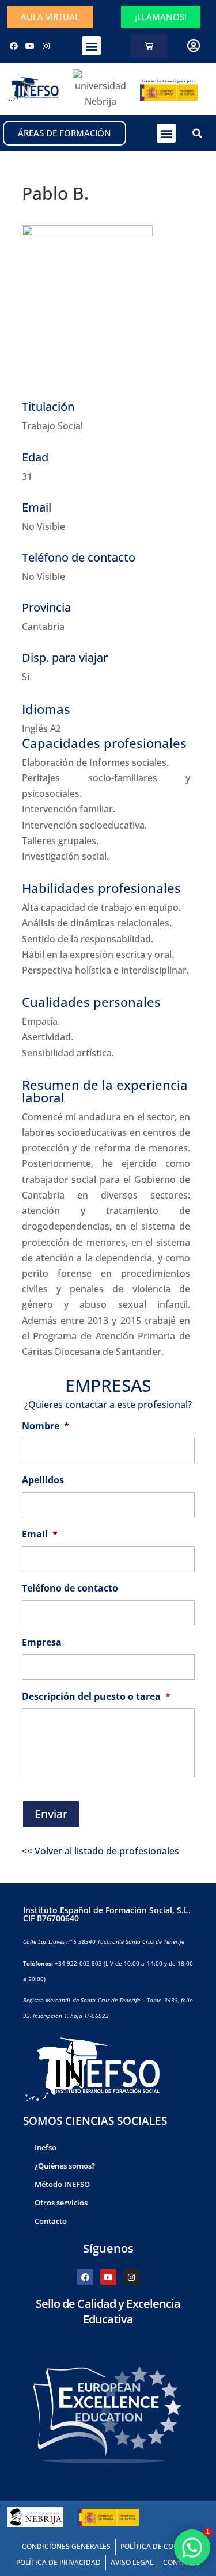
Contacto (51, 2221)
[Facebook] (14, 46)
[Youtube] (30, 46)
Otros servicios (61, 2203)
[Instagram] (46, 46)
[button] (91, 46)
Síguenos (108, 2248)
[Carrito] (149, 46)
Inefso (46, 2147)
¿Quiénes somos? (65, 2166)
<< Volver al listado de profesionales (101, 1851)
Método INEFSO (62, 2184)
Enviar (51, 1814)
